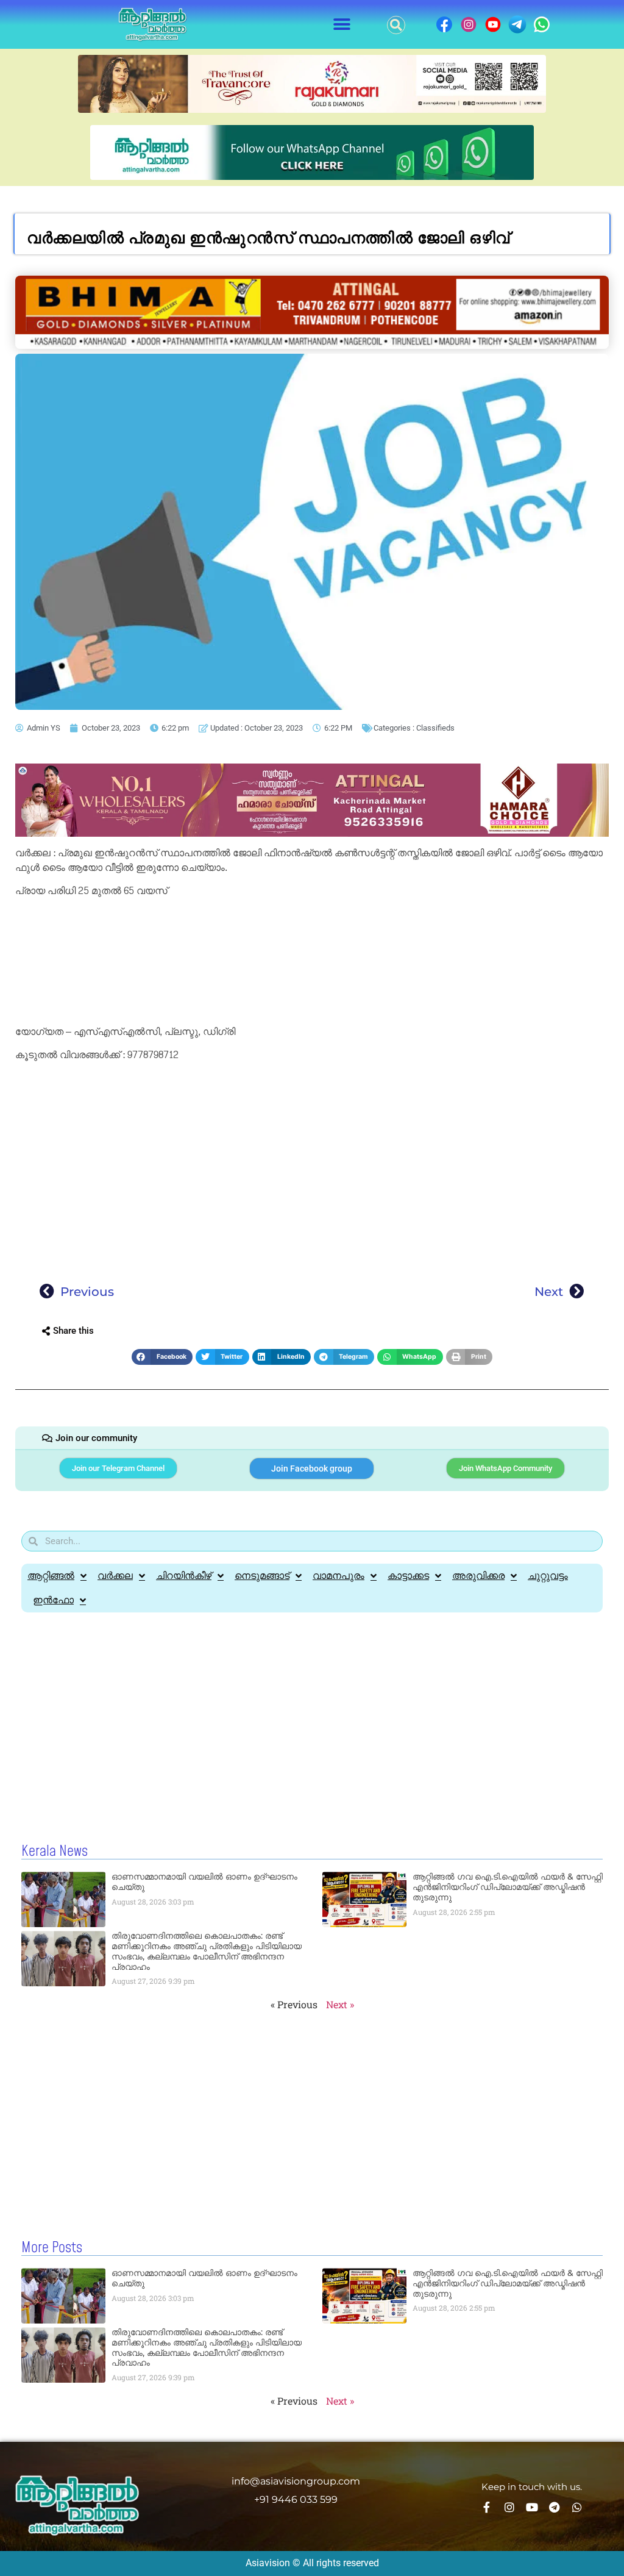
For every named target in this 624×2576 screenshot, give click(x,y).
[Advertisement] (312, 964)
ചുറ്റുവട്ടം (548, 1576)
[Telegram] (555, 2507)
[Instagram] (509, 2507)
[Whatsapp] (577, 2507)
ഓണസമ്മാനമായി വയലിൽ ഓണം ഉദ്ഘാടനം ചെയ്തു (204, 1882)
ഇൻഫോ (53, 1600)
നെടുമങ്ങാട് (262, 1576)
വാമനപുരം (339, 1576)
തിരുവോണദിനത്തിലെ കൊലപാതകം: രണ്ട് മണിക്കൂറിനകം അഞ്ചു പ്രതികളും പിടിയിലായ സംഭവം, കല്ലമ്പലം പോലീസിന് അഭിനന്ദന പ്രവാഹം (207, 1951)
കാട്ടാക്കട (408, 1576)
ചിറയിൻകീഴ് (184, 1576)
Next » (340, 2004)
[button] (342, 25)
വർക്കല (115, 1576)
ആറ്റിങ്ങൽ (51, 1576)
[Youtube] (532, 2507)
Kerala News (55, 1851)
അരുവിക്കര (478, 1576)
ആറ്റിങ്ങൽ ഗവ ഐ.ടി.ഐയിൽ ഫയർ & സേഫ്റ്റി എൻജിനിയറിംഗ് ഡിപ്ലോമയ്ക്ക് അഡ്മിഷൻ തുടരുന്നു (508, 1887)
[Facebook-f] (487, 2507)
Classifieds (435, 728)
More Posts (52, 2248)
